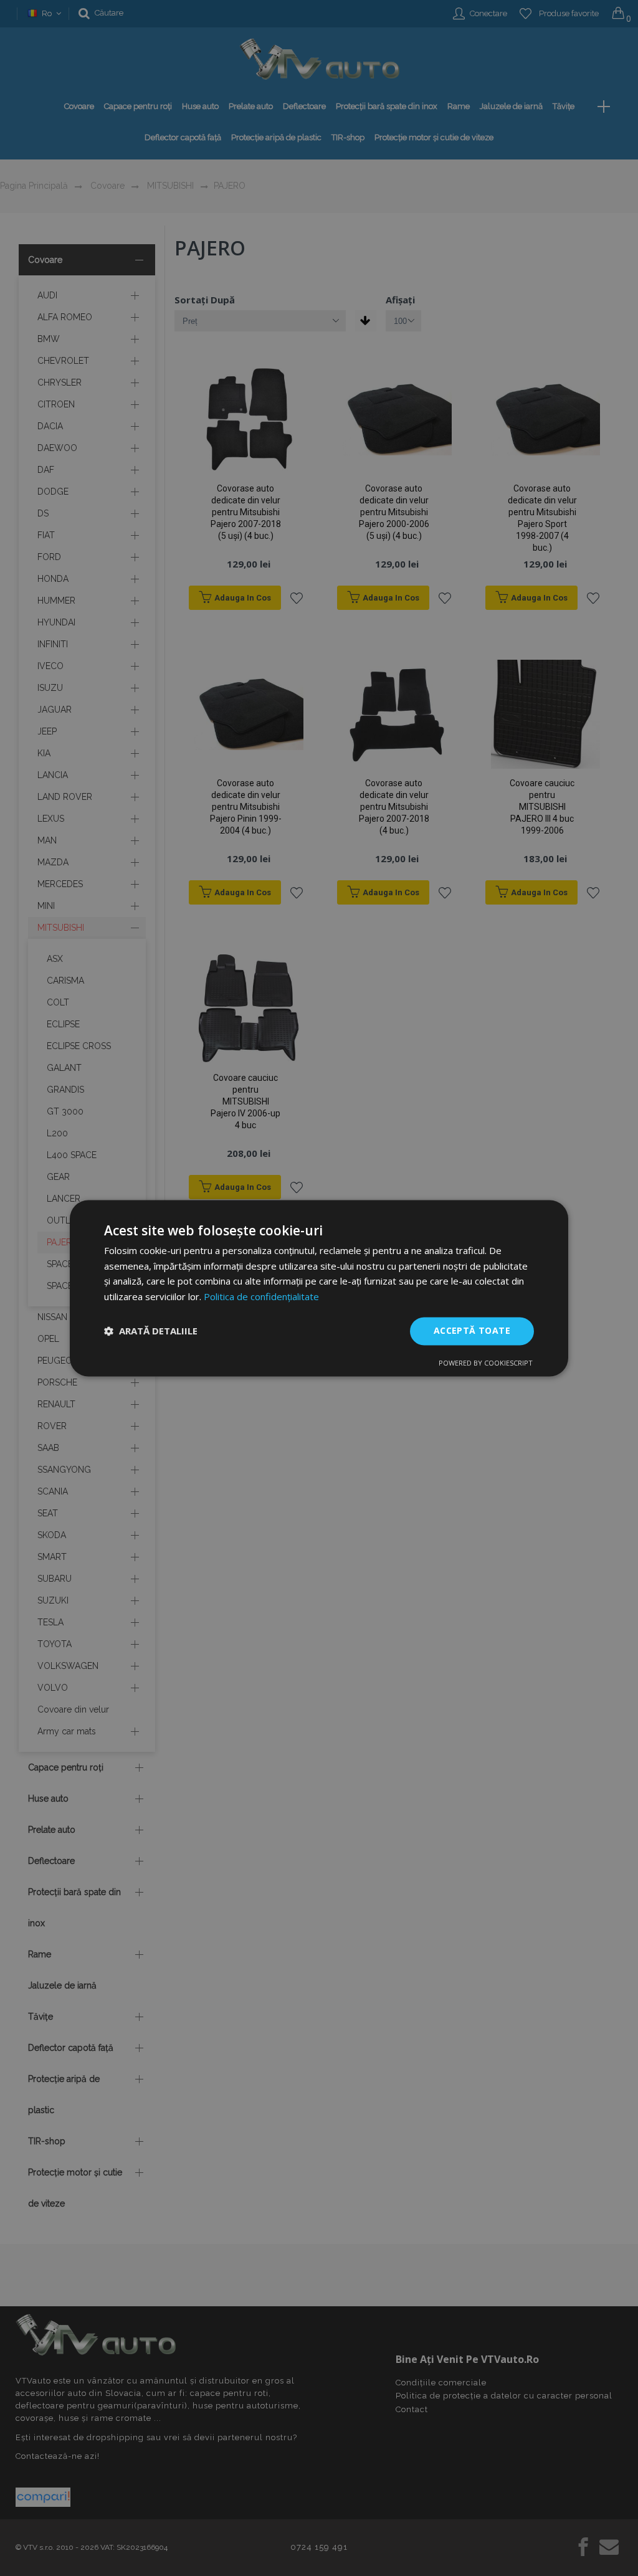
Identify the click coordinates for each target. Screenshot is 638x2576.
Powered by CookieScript (486, 1363)
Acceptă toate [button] (472, 1330)
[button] (151, 1331)
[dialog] (319, 1288)
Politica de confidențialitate (261, 1297)
